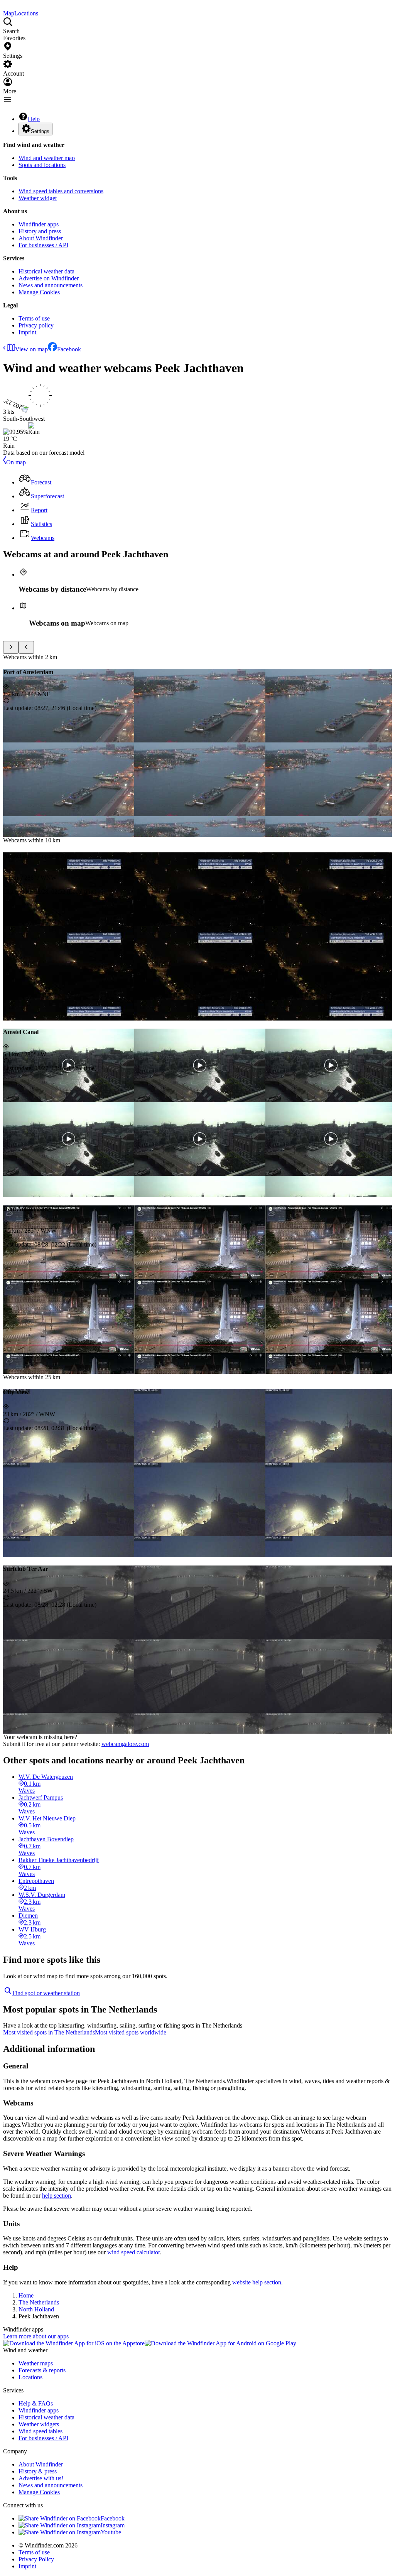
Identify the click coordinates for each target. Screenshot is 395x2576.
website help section (257, 2282)
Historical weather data (46, 271)
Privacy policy (36, 325)
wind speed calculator (133, 2252)
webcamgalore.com (125, 1744)
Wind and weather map (47, 158)
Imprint (27, 332)
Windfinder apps (39, 224)
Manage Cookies (39, 292)
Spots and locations (42, 165)
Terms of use (34, 318)
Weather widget (38, 198)
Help (34, 119)
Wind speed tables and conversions (61, 191)
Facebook (69, 349)
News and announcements (51, 285)
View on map (31, 349)
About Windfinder (41, 238)
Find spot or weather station (46, 1993)
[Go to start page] (4, 6)
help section (57, 2196)
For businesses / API (43, 245)
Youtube (111, 2532)
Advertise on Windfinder (49, 278)
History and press (40, 231)
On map (16, 462)
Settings (40, 131)
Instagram (113, 2525)
